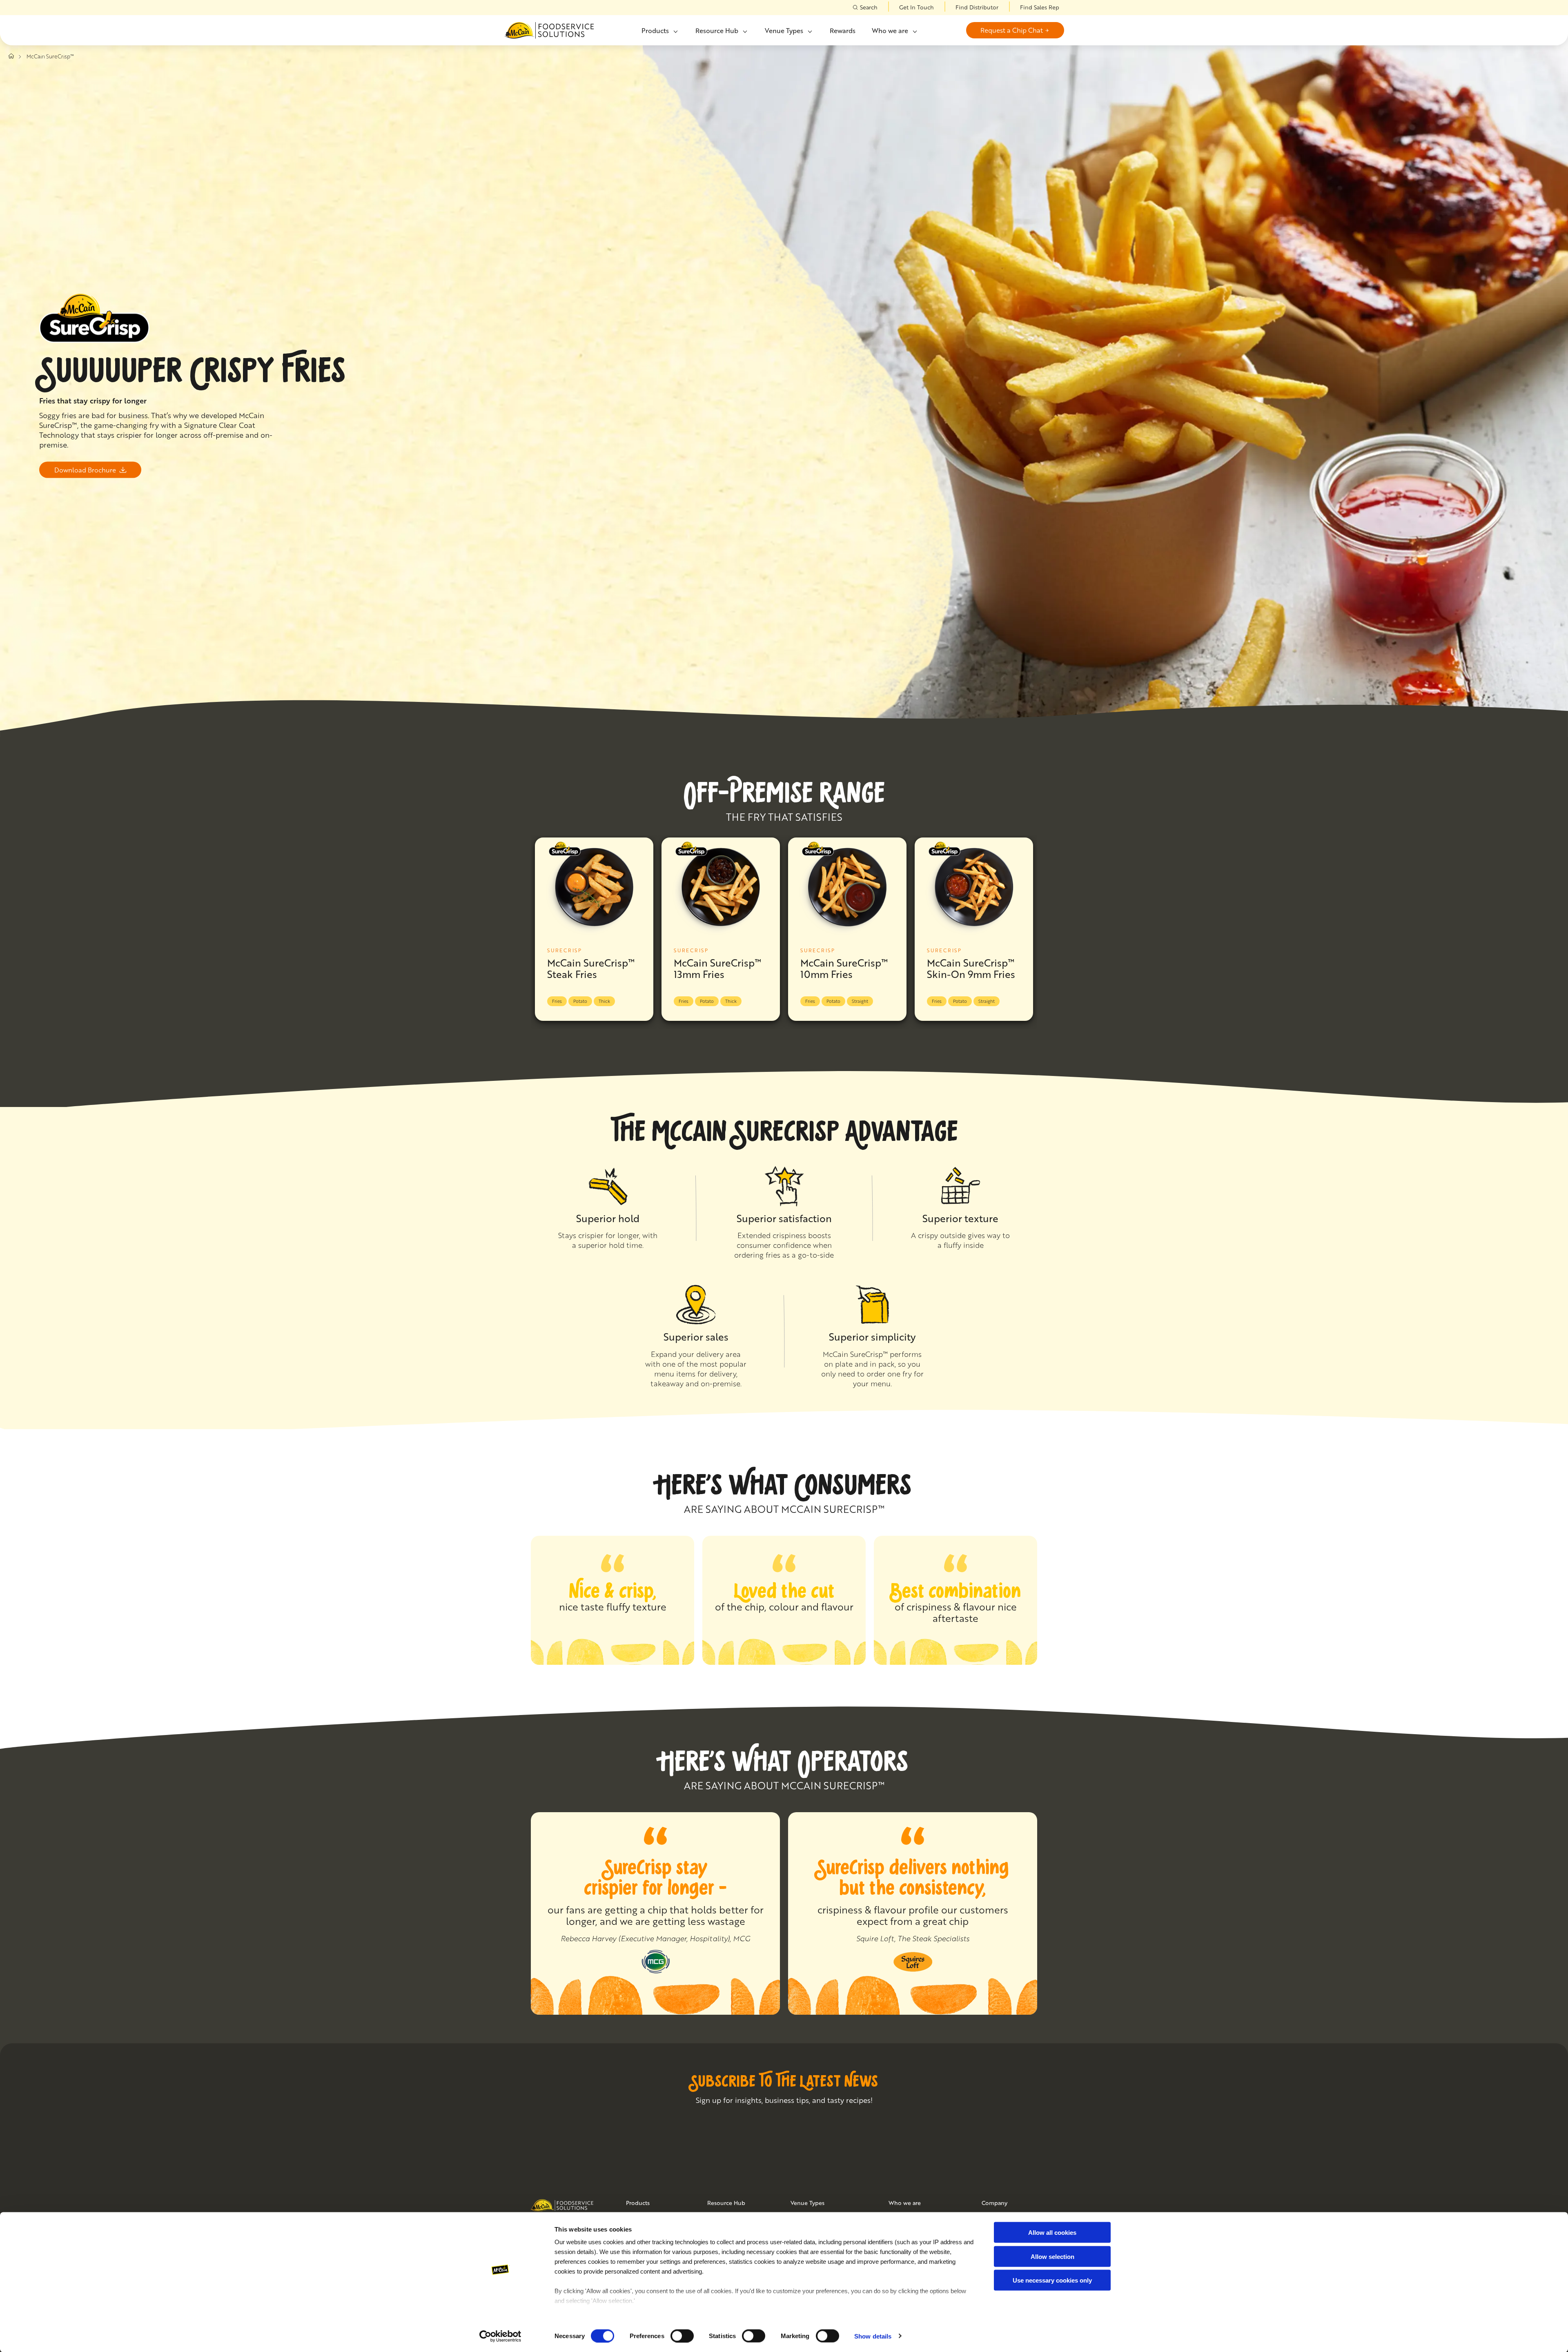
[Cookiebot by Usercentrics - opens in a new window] (500, 2336)
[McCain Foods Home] (549, 30)
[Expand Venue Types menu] (809, 31)
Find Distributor (977, 7)
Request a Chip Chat (1012, 30)
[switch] (682, 2336)
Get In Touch (917, 7)
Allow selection (1052, 2256)
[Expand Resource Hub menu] (744, 31)
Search (869, 7)
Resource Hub (717, 30)
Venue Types (784, 30)
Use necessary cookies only (1052, 2280)
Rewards (843, 30)
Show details (873, 2336)
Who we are (890, 30)
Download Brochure (85, 470)
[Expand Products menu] (675, 31)
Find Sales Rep (1040, 7)
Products (655, 30)
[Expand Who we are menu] (914, 31)
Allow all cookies (1052, 2233)
